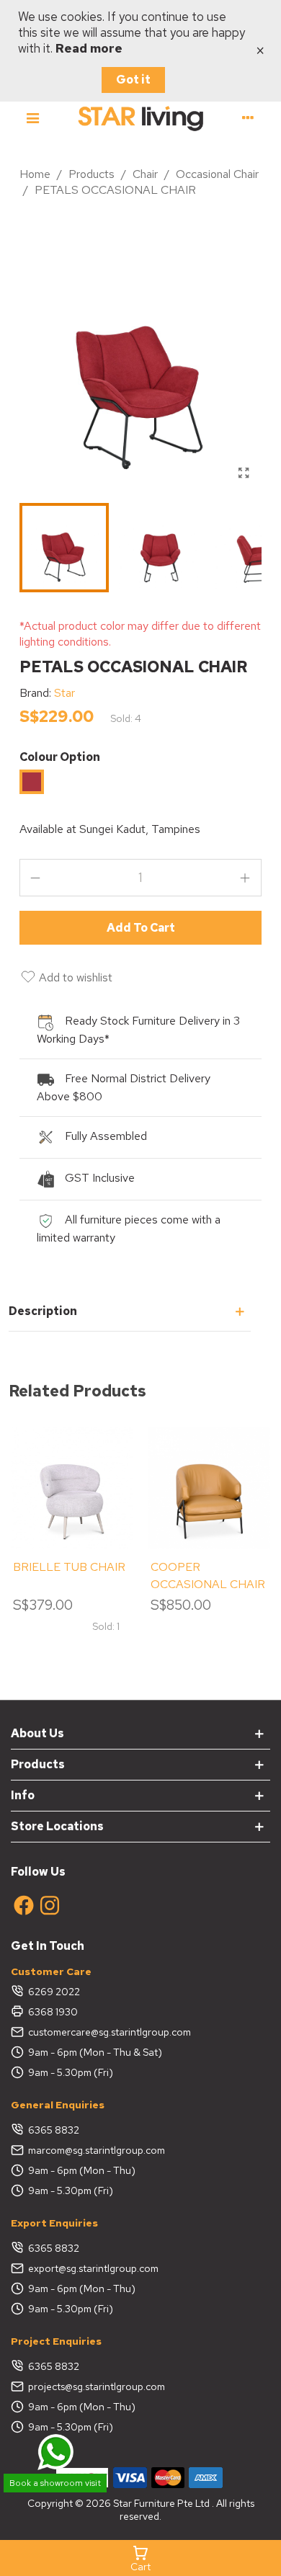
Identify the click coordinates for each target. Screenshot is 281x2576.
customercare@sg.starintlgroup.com (110, 2032)
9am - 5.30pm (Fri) (71, 2072)
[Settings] (248, 117)
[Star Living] (140, 118)
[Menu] (33, 117)
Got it (133, 80)
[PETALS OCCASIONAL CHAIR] (244, 473)
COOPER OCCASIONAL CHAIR (208, 1576)
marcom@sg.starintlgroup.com (97, 2150)
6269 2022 (54, 1992)
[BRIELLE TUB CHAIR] (72, 1488)
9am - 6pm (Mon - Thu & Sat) (95, 2052)
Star (64, 693)
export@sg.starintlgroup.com (93, 2268)
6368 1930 (53, 2012)
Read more (89, 48)
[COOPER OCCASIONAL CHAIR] (209, 1488)
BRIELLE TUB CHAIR (69, 1567)
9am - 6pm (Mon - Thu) (82, 2170)
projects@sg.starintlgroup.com (97, 2386)
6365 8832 (54, 2130)
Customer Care (51, 1971)
